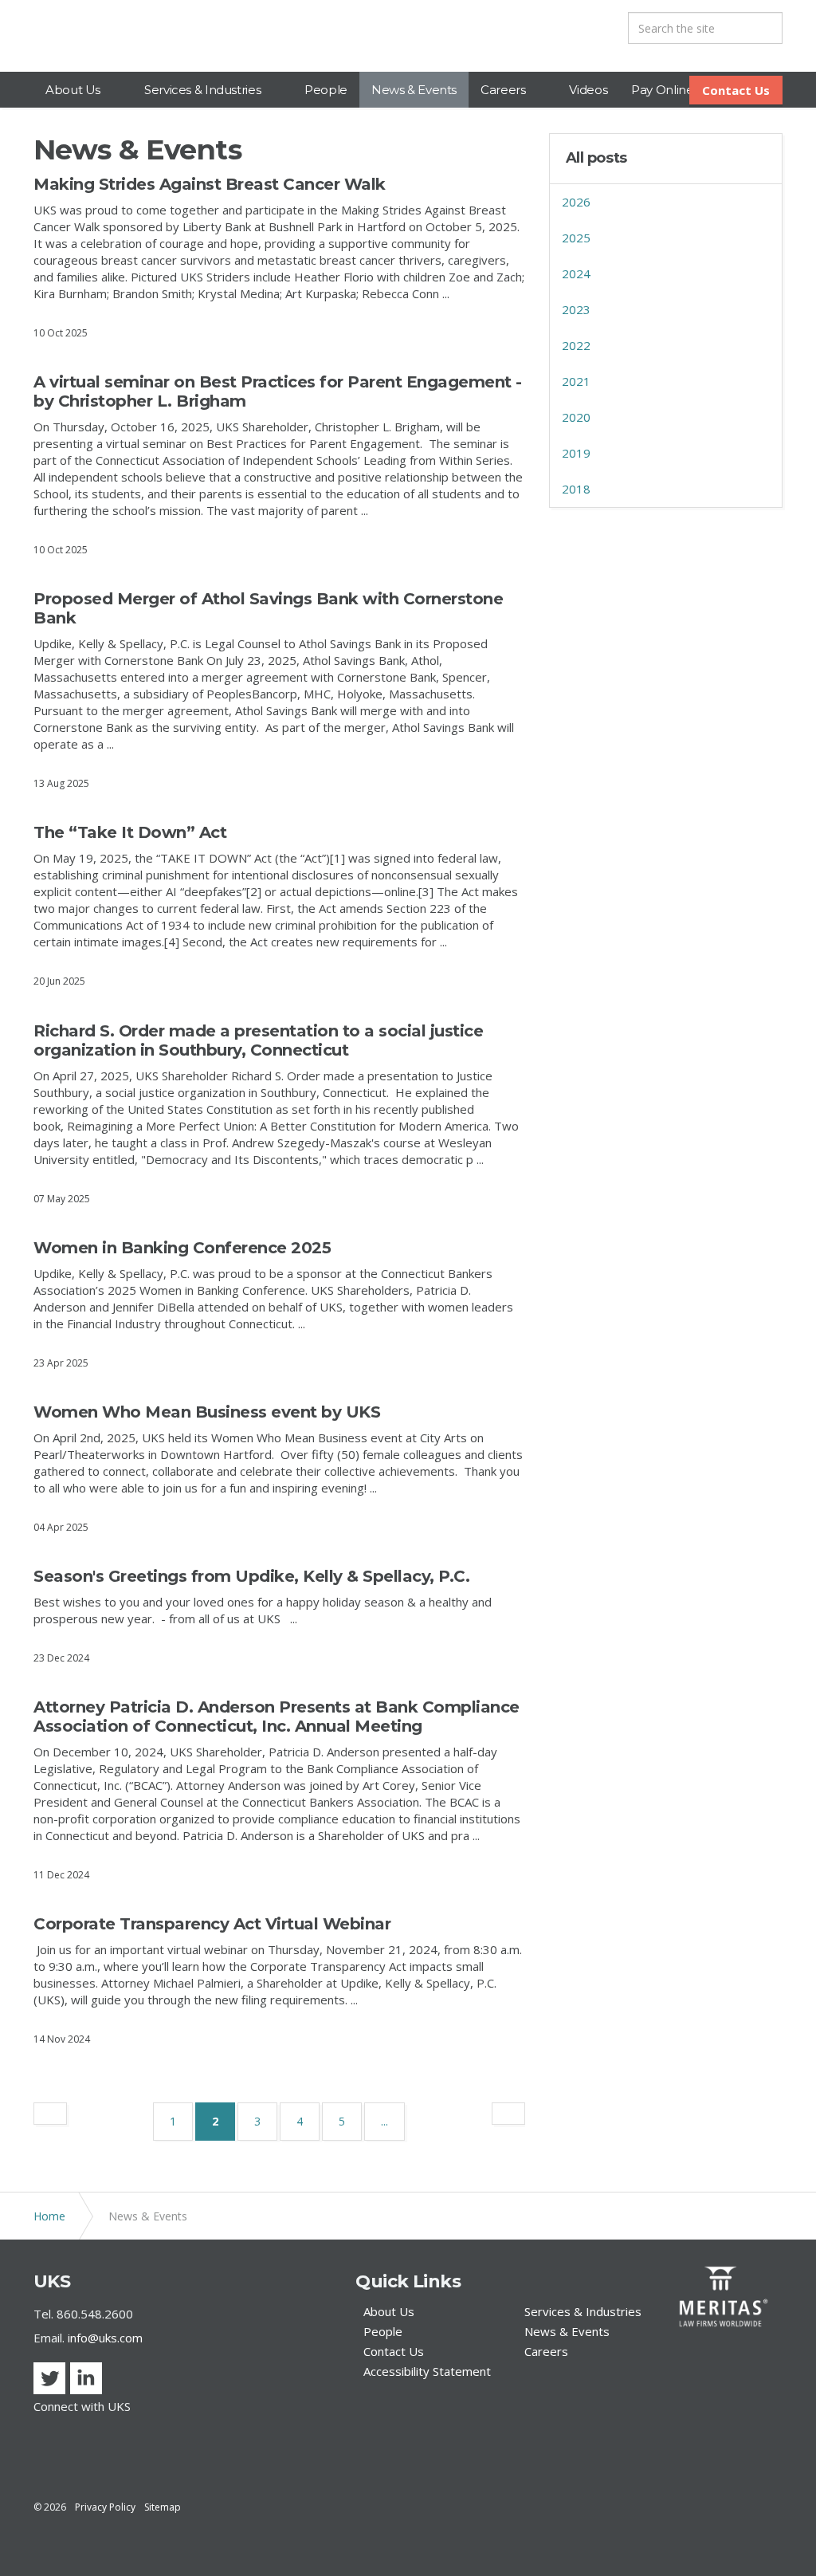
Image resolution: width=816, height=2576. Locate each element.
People (326, 90)
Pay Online (662, 90)
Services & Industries (202, 90)
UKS (75, 36)
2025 (576, 238)
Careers (503, 90)
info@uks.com (105, 2338)
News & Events (414, 90)
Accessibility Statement (427, 2371)
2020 (576, 417)
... (384, 2121)
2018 (576, 489)
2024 (576, 273)
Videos (588, 90)
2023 (576, 309)
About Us (73, 90)
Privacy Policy (105, 2507)
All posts (596, 158)
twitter (49, 2378)
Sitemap (163, 2507)
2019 (576, 453)
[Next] (508, 2114)
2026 (576, 202)
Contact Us (736, 90)
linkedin (86, 2378)
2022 (576, 345)
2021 (576, 381)
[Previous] (50, 2114)
